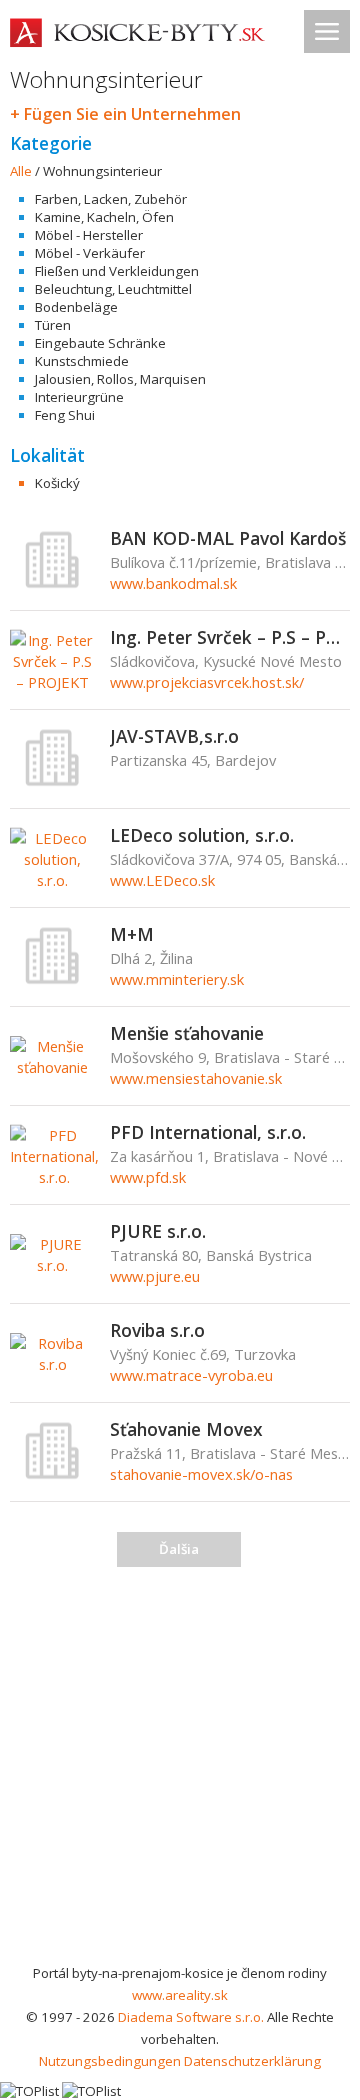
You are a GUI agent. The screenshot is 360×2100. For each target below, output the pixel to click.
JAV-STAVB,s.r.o (174, 736)
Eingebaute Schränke (100, 343)
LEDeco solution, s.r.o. (202, 835)
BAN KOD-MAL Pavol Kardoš (228, 538)
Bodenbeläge (76, 307)
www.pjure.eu (155, 1276)
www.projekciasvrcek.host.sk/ (207, 682)
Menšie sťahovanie (187, 1033)
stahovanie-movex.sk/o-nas (201, 1474)
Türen (53, 325)
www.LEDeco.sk (162, 880)
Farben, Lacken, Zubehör (111, 199)
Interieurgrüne (79, 397)
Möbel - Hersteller (89, 235)
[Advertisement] (180, 1772)
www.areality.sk (180, 1995)
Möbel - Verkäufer (90, 253)
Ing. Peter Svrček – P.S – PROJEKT (230, 637)
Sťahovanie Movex (186, 1429)
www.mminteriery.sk (177, 979)
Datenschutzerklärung (252, 2061)
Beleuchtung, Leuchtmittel (113, 289)
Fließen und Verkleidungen (117, 271)
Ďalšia (179, 1549)
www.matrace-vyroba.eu (191, 1375)
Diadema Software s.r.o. (191, 2017)
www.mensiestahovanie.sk (196, 1078)
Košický (57, 483)
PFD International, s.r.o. (208, 1132)
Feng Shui (65, 415)
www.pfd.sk (148, 1177)
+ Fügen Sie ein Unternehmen (125, 114)
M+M (132, 934)
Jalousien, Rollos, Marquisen (120, 379)
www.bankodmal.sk (173, 583)
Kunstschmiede (82, 361)
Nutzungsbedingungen (110, 2061)
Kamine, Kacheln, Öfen (104, 217)
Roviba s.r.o (157, 1330)
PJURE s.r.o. (158, 1231)
